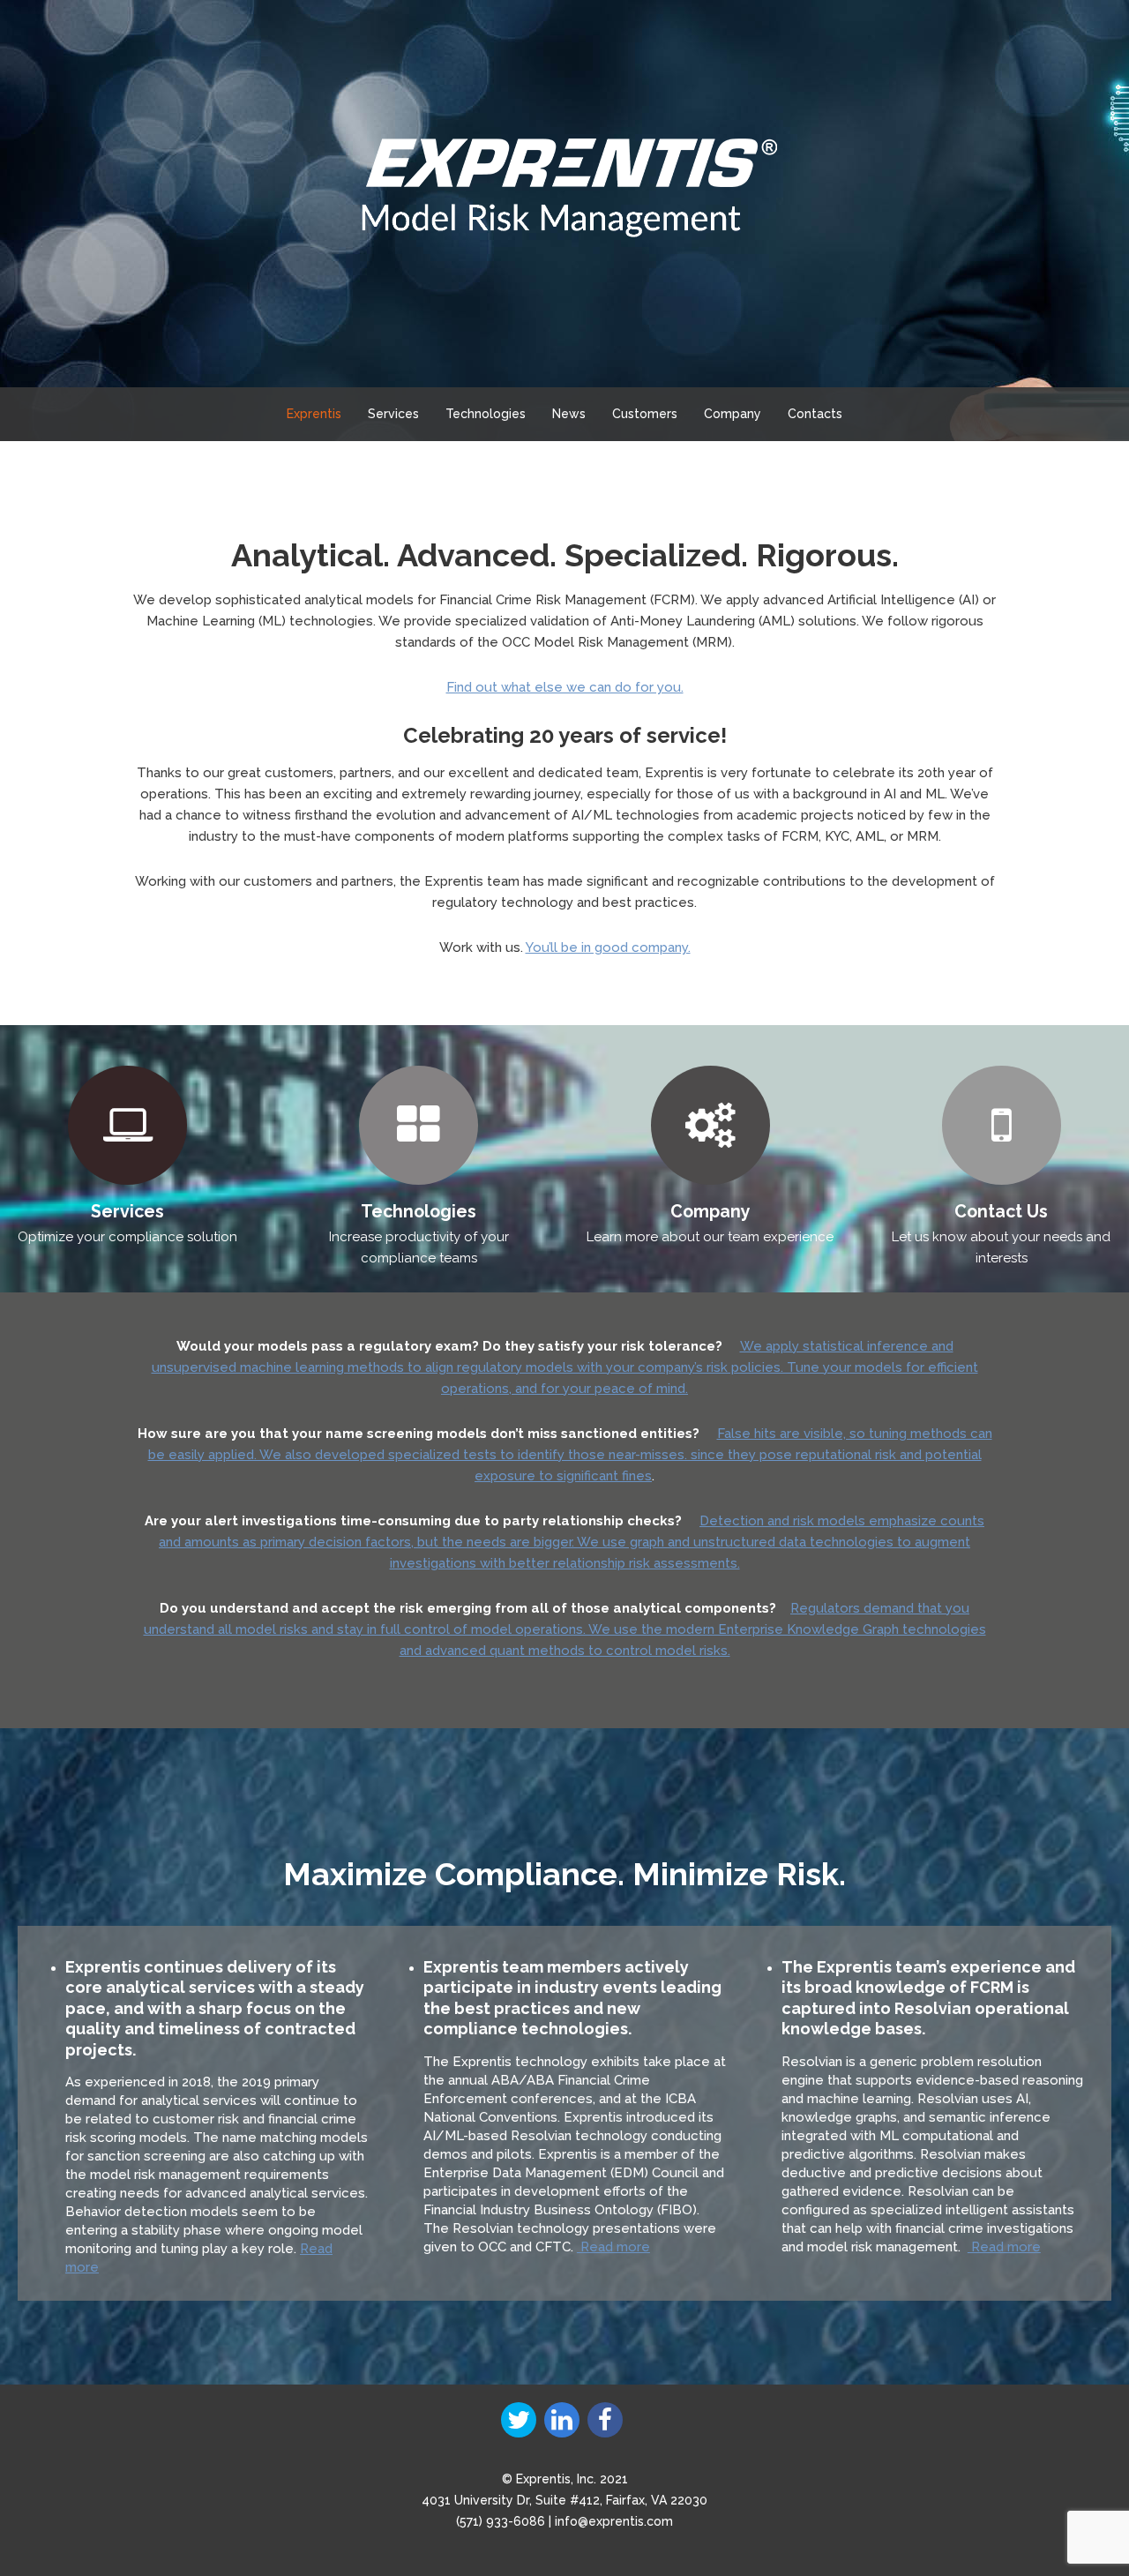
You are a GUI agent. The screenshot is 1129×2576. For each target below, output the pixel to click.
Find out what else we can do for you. (565, 687)
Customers (645, 414)
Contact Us (1001, 1212)
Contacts (815, 414)
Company (733, 414)
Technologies (486, 414)
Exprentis (314, 414)
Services (393, 414)
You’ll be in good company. (608, 947)
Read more (613, 2247)
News (569, 414)
